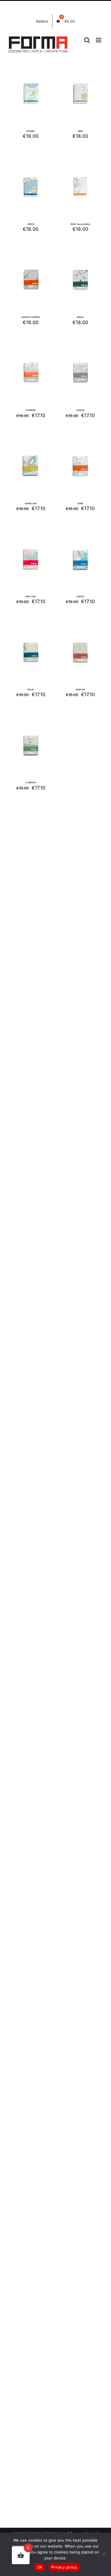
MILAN (31, 690)
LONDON (80, 410)
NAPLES (80, 597)
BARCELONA (31, 504)
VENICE (31, 224)
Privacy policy (64, 2567)
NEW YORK (31, 597)
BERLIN (80, 317)
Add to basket (31, 92)
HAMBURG (31, 410)
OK (40, 2567)
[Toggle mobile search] (87, 40)
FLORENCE (31, 783)
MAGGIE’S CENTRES (31, 317)
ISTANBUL (31, 131)
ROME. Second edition (80, 224)
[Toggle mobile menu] (99, 40)
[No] (104, 2554)
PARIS (80, 131)
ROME (80, 504)
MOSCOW (80, 690)
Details (35, 98)
